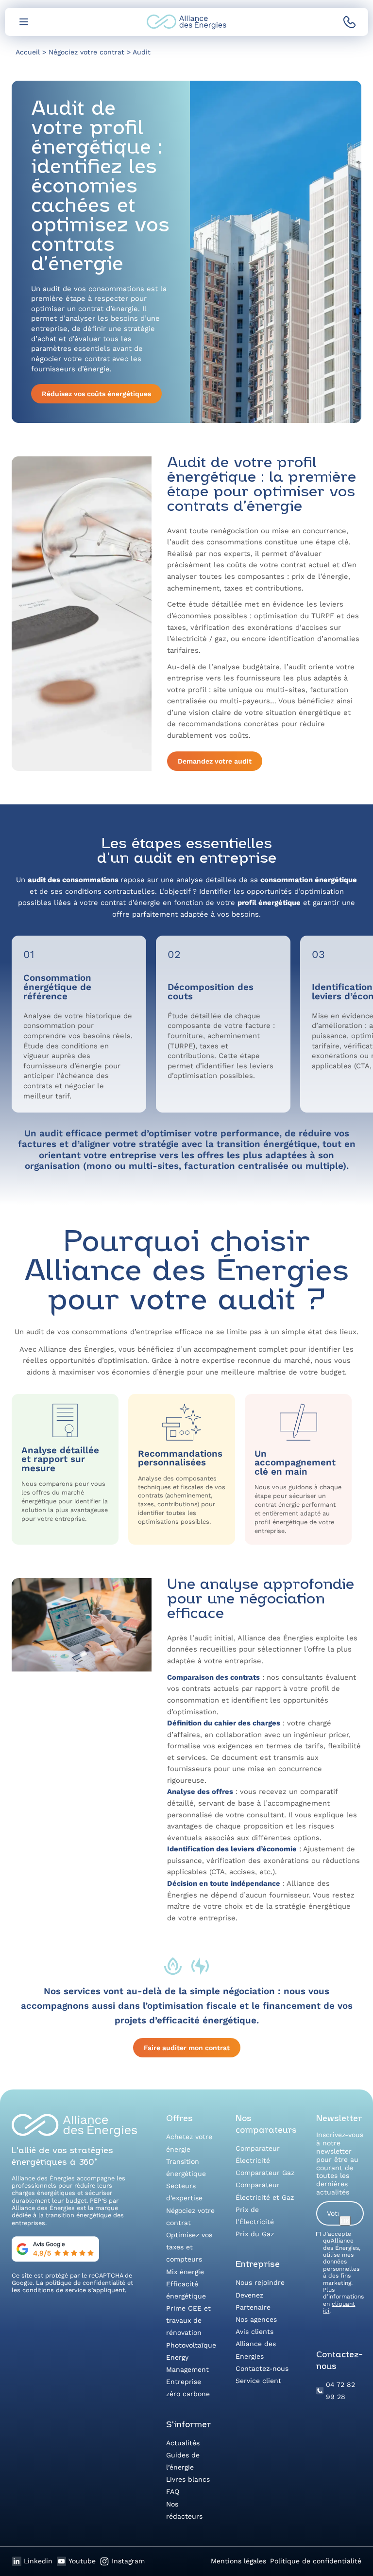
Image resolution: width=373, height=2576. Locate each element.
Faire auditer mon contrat (187, 2048)
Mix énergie (185, 2272)
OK (345, 2221)
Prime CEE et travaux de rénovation (188, 2320)
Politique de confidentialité (316, 2561)
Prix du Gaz (255, 2234)
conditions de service (54, 2290)
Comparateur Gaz (265, 2173)
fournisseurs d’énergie (63, 1066)
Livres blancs (188, 2479)
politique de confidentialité (85, 2283)
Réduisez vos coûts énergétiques (96, 394)
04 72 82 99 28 (340, 2391)
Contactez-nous (262, 2368)
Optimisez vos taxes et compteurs (189, 2247)
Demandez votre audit (215, 761)
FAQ (173, 2491)
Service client (258, 2381)
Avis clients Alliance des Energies (256, 2344)
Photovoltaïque (191, 2345)
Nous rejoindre (260, 2282)
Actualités (183, 2443)
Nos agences (256, 2319)
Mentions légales (238, 2561)
